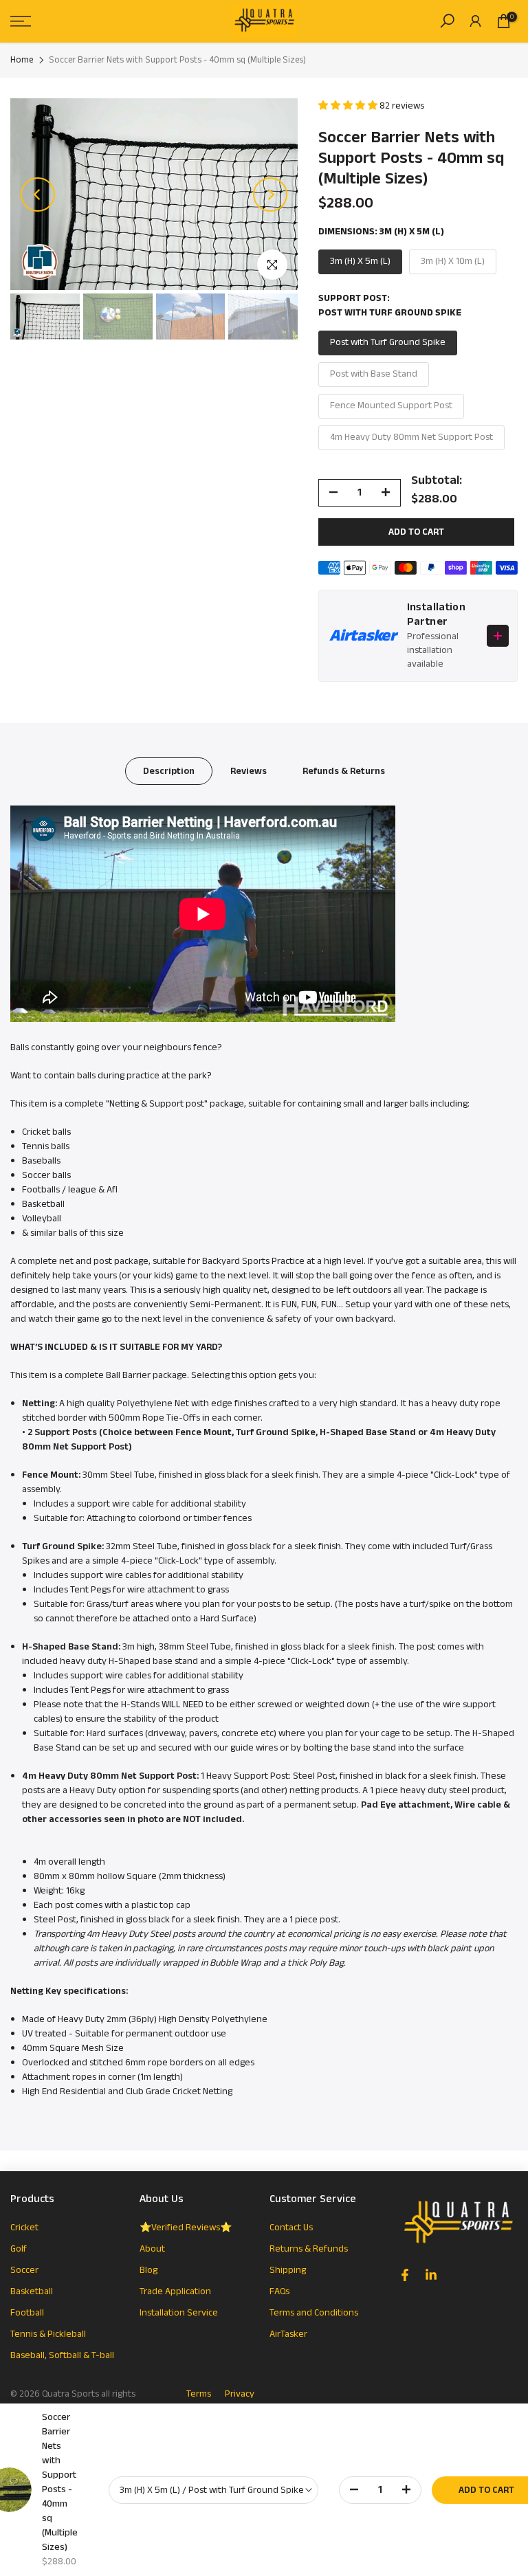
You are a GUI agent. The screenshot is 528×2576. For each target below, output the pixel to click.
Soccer (24, 2270)
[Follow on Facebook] (405, 2275)
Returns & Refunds (309, 2249)
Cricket (24, 2228)
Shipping (288, 2270)
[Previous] (38, 195)
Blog (148, 2270)
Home (22, 60)
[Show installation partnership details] (498, 636)
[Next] (270, 195)
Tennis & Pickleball (48, 2334)
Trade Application (175, 2291)
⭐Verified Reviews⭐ (186, 2228)
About (152, 2249)
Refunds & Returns (344, 771)
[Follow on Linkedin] (431, 2275)
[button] (349, 106)
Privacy (240, 2394)
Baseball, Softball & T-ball (62, 2355)
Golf (19, 2249)
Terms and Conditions (314, 2313)
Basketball (32, 2291)
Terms (199, 2394)
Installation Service (179, 2313)
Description (169, 771)
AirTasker (288, 2334)
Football (27, 2313)
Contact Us (291, 2228)
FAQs (279, 2291)
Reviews (249, 771)
